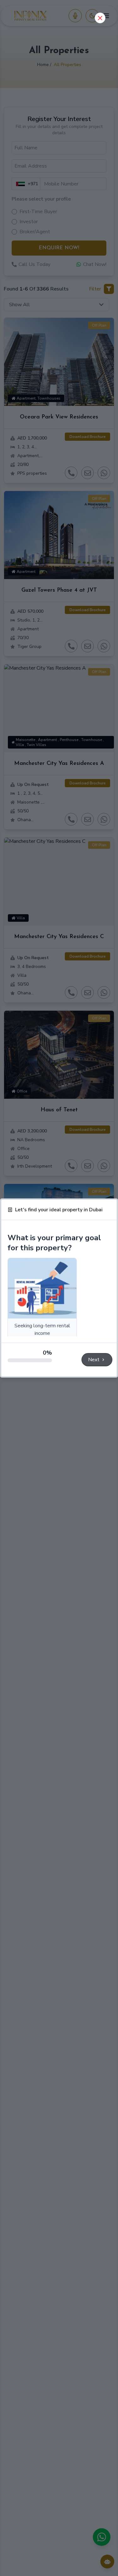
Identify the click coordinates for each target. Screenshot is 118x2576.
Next (94, 1360)
